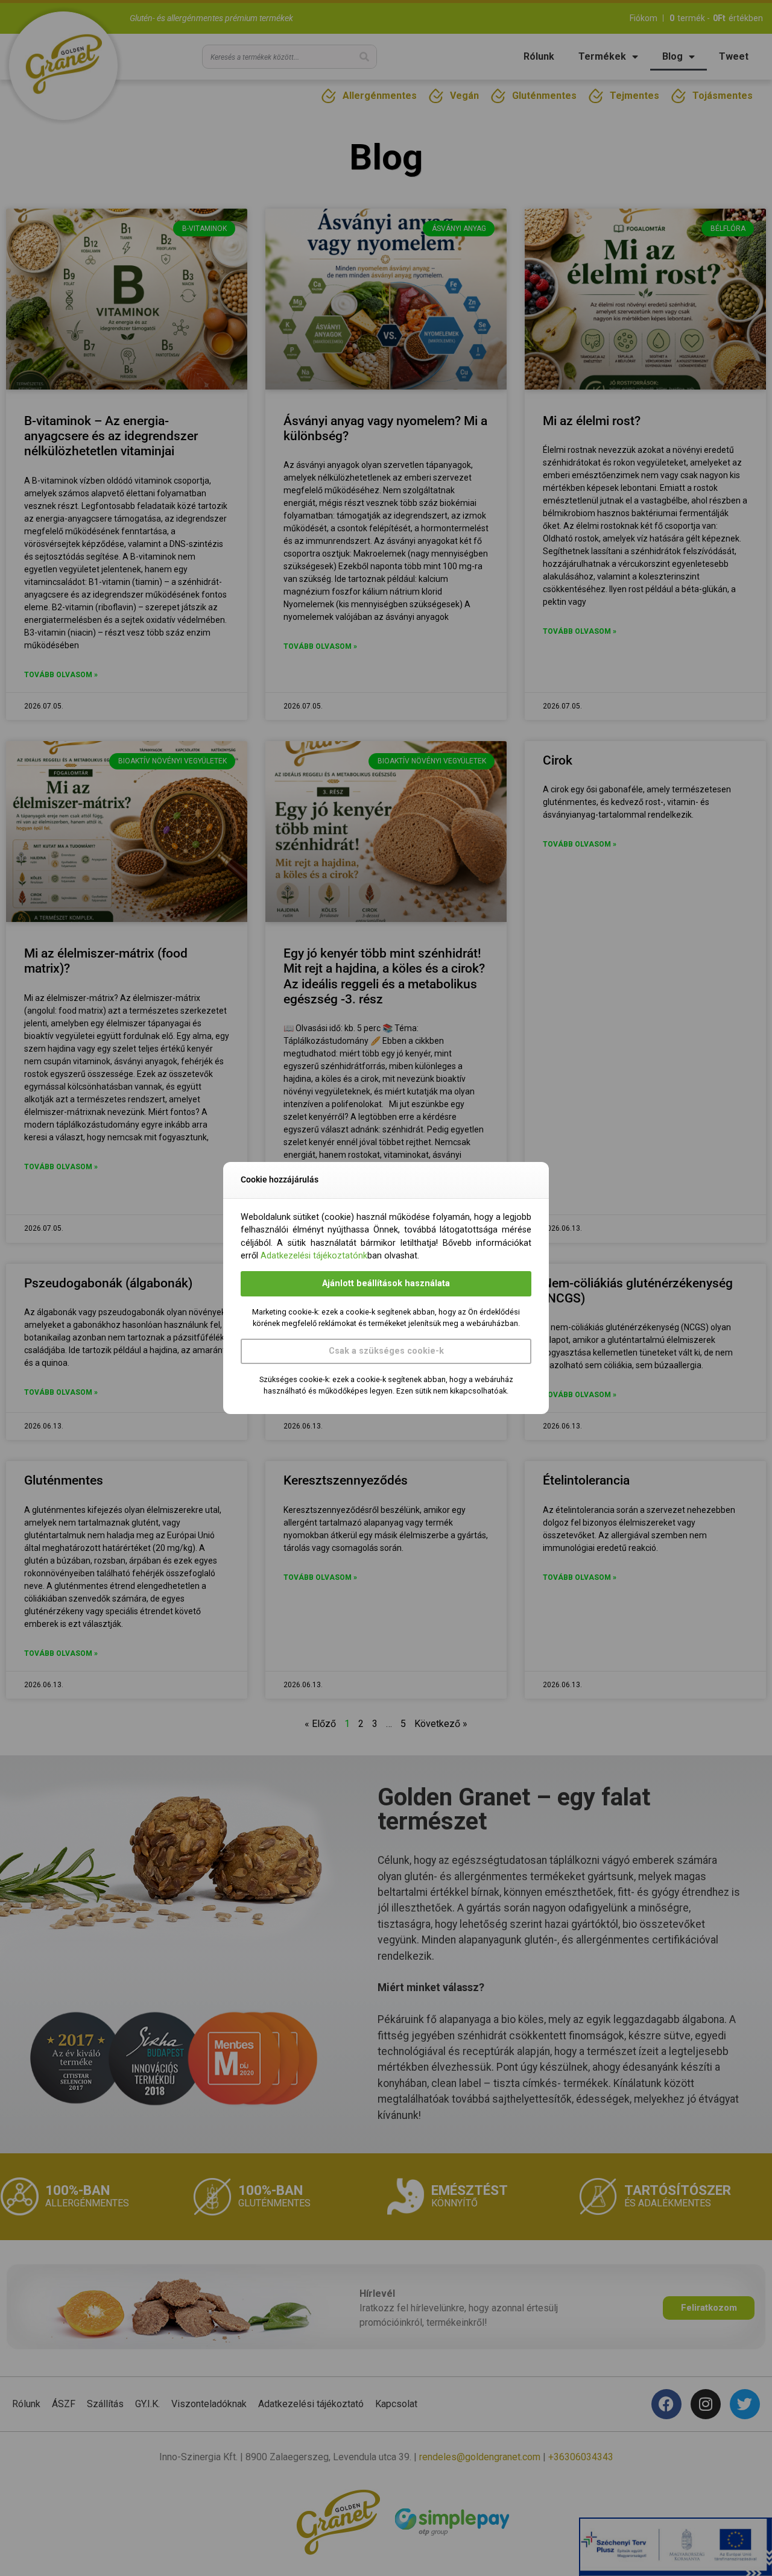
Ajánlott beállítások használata (386, 1283)
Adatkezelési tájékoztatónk (314, 1256)
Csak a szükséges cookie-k (386, 1351)
